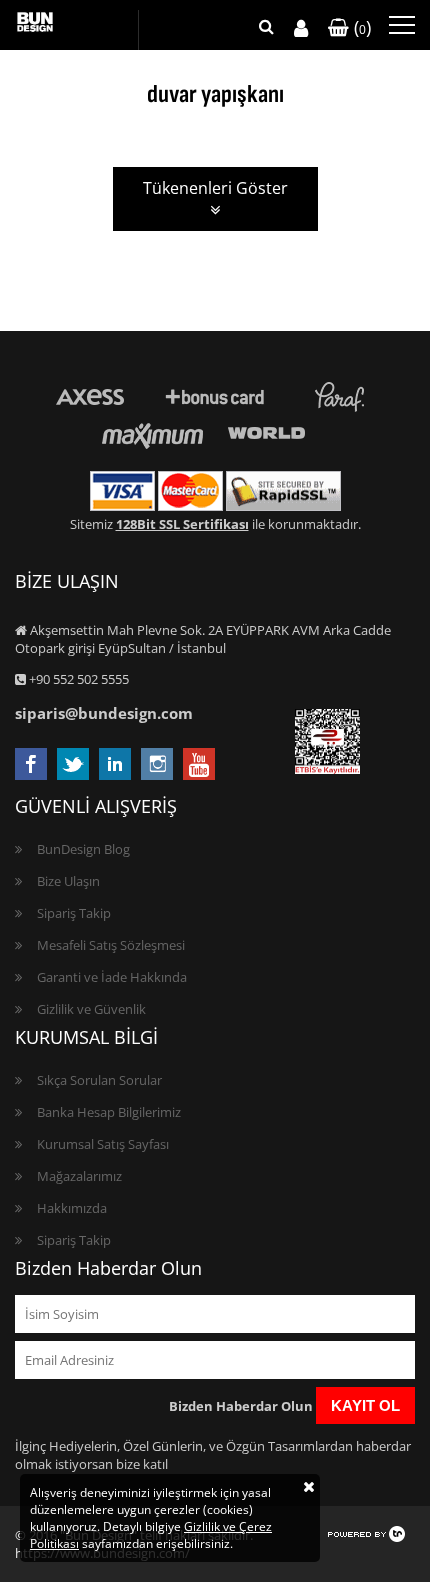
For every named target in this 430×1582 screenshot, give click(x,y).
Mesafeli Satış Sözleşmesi (111, 945)
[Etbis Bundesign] (327, 769)
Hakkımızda (72, 1208)
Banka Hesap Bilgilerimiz (109, 1112)
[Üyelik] (301, 28)
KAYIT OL (365, 1405)
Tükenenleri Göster (215, 188)
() (360, 27)
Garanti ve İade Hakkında (112, 977)
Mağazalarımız (79, 1176)
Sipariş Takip (74, 913)
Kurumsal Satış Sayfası (103, 1144)
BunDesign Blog (83, 849)
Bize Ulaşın (68, 881)
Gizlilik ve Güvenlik (91, 1009)
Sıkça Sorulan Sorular (99, 1080)
